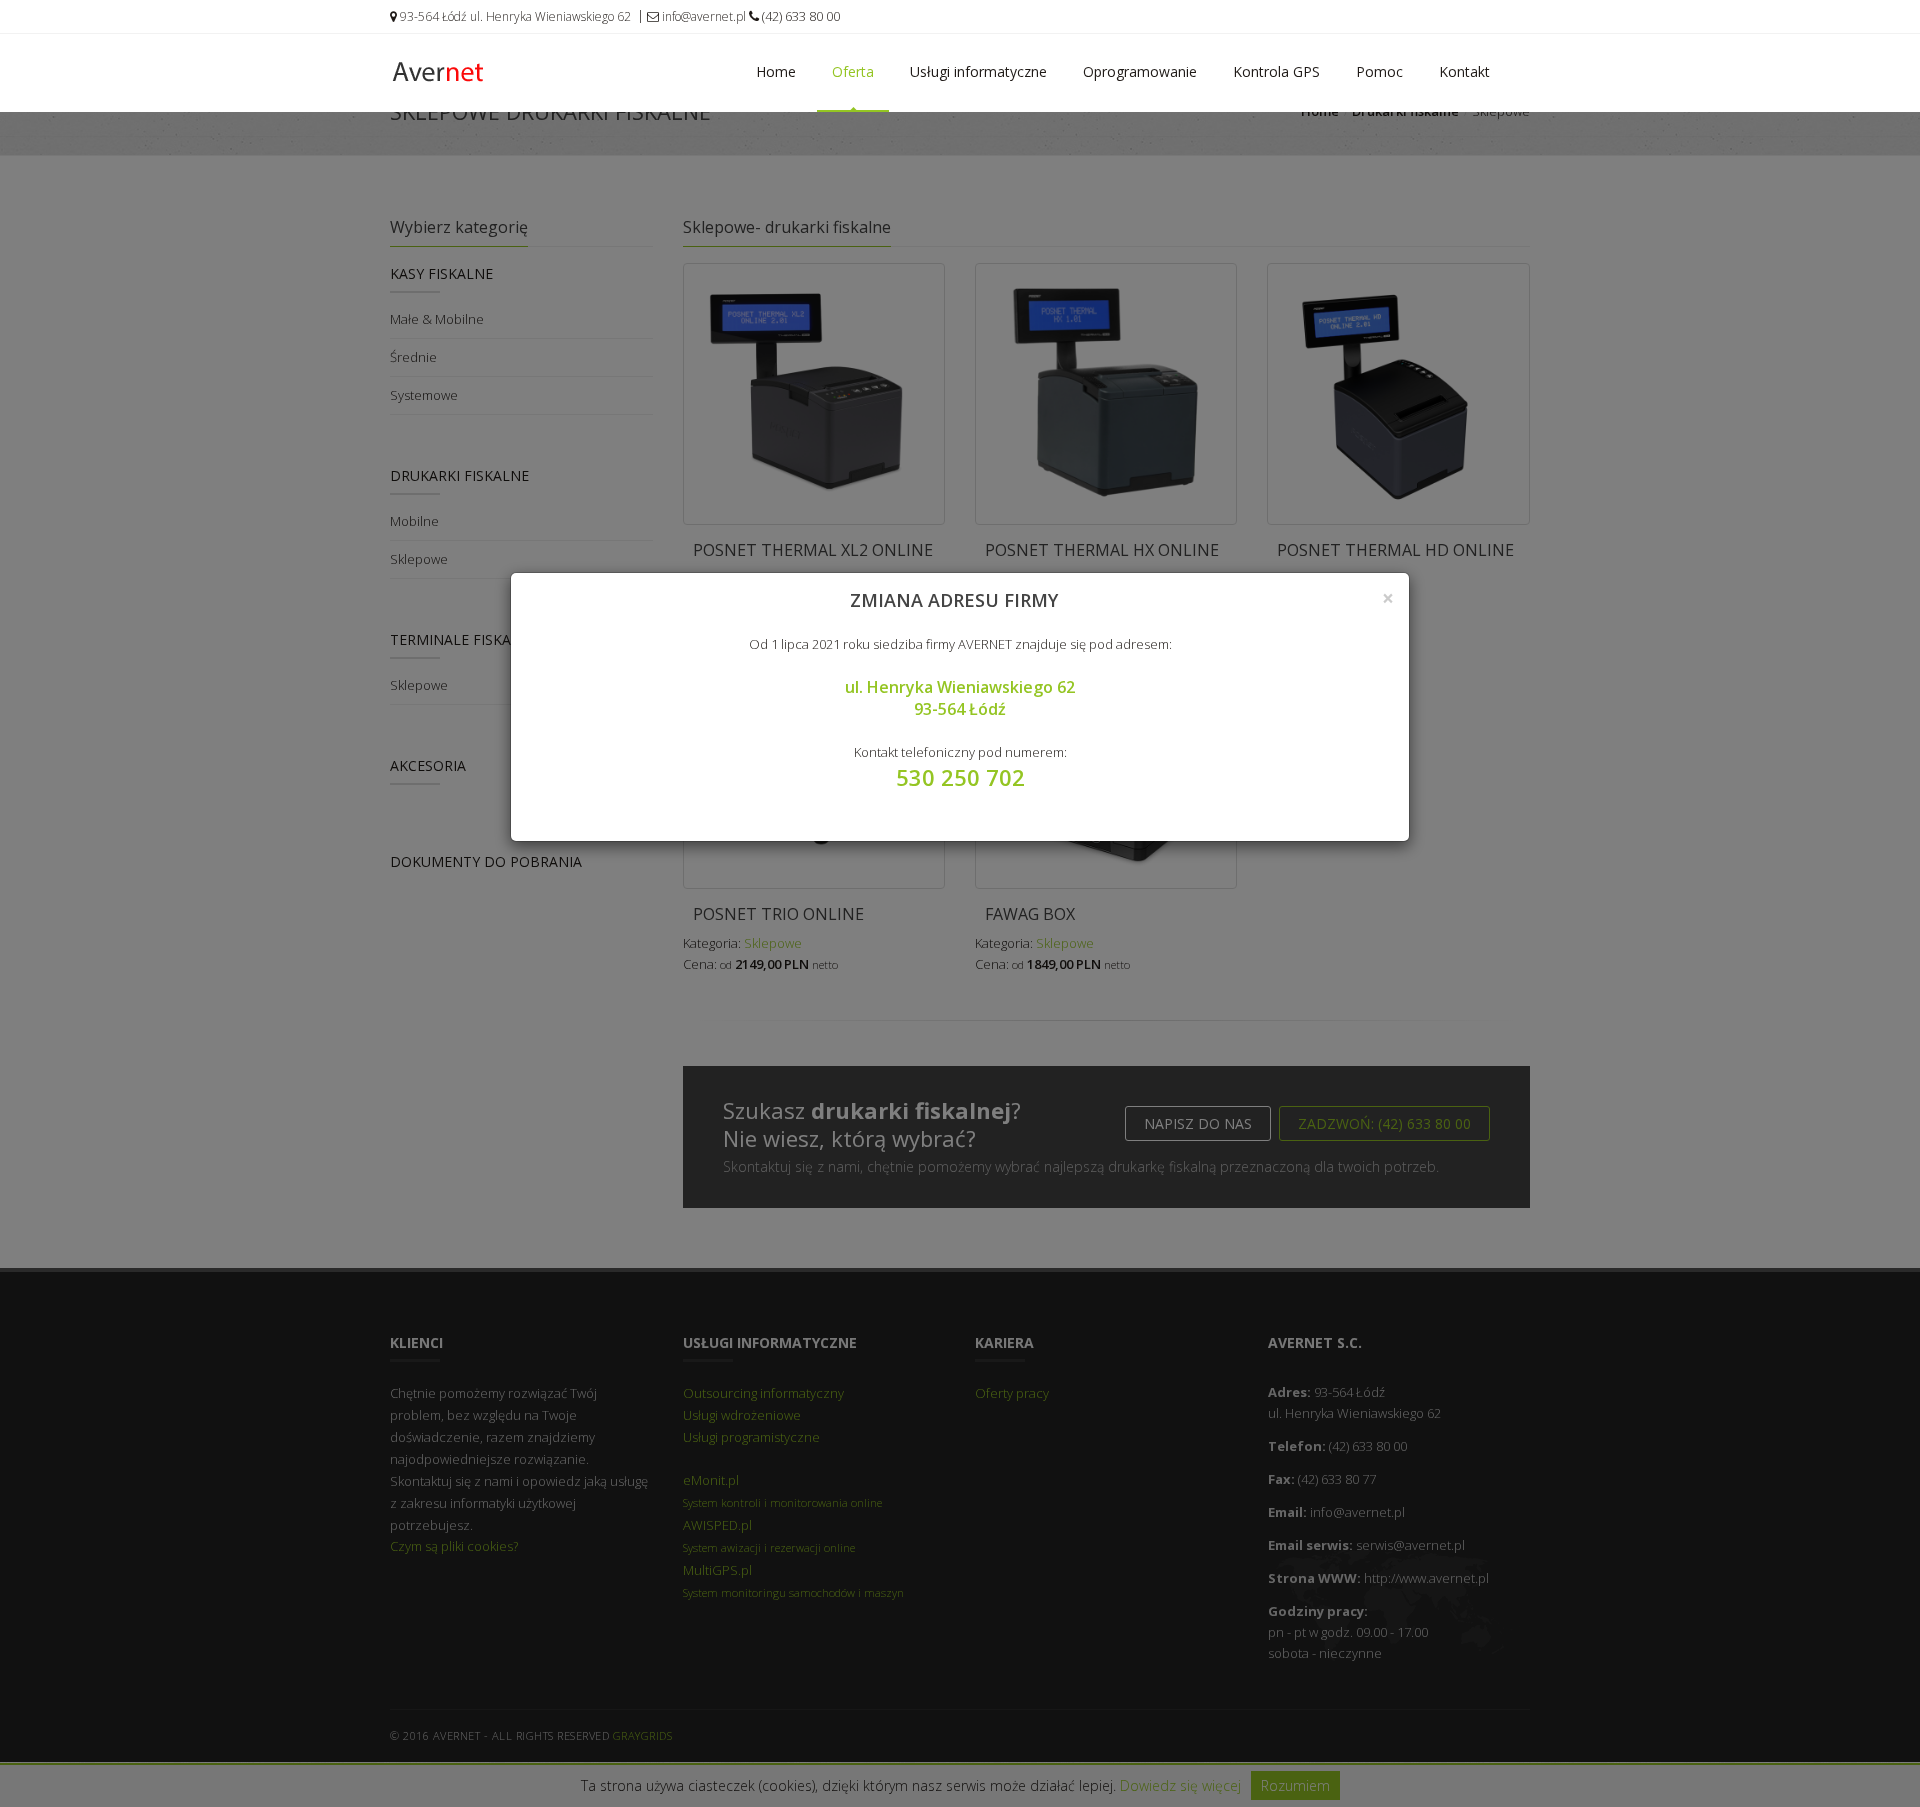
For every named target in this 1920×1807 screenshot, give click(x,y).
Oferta (853, 71)
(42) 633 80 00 (799, 16)
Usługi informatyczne (978, 71)
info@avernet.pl (702, 16)
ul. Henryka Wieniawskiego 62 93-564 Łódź (960, 698)
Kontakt (1464, 71)
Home (776, 71)
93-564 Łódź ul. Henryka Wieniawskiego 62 (514, 16)
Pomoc (1379, 71)
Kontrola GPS (1276, 71)
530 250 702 (960, 777)
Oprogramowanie (1140, 71)
